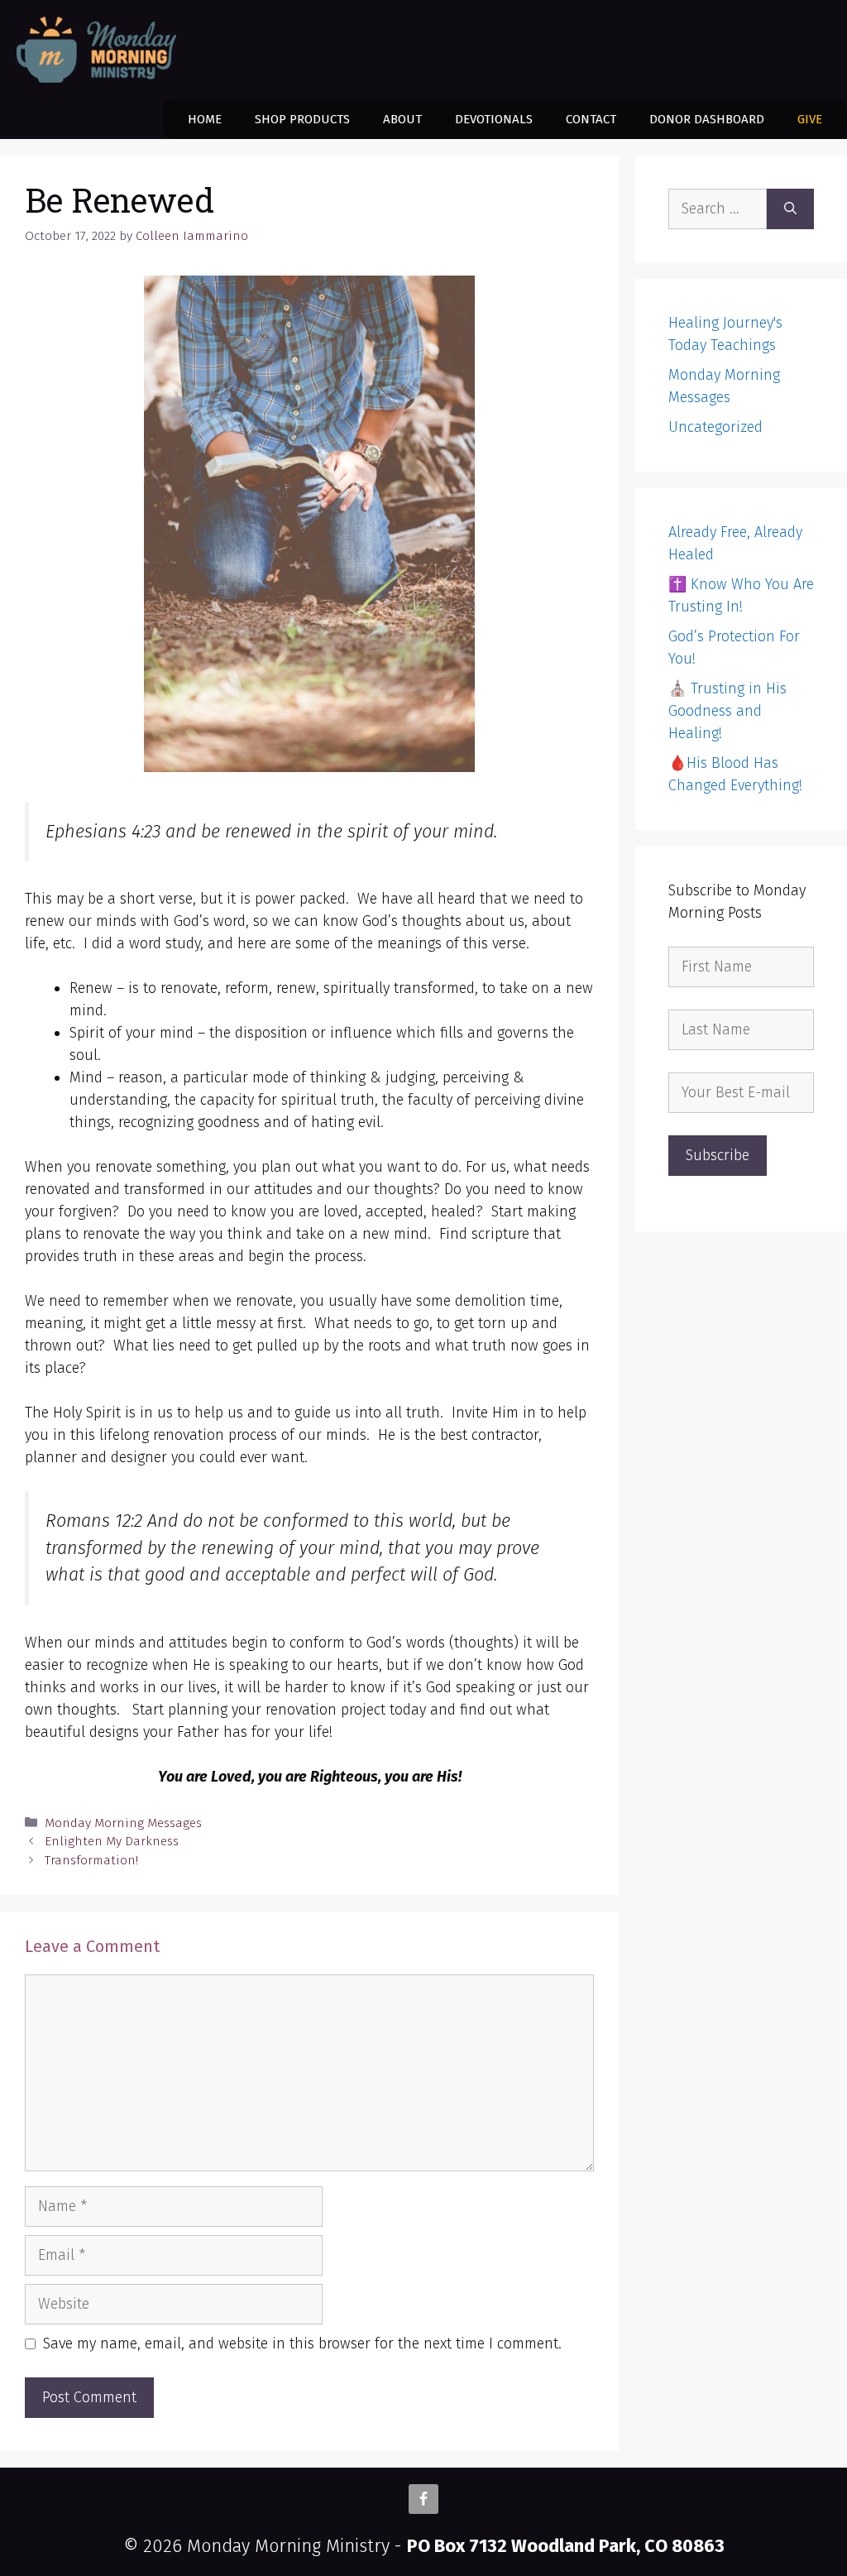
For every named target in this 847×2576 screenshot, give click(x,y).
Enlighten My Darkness (112, 1841)
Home (205, 119)
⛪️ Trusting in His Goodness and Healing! (727, 711)
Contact (591, 119)
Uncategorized (715, 427)
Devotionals (494, 119)
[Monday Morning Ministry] (100, 50)
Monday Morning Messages (123, 1823)
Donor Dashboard (707, 119)
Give (810, 119)
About (402, 119)
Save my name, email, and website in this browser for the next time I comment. (302, 2343)
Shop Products (302, 119)
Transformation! (91, 1860)
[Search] (790, 209)
